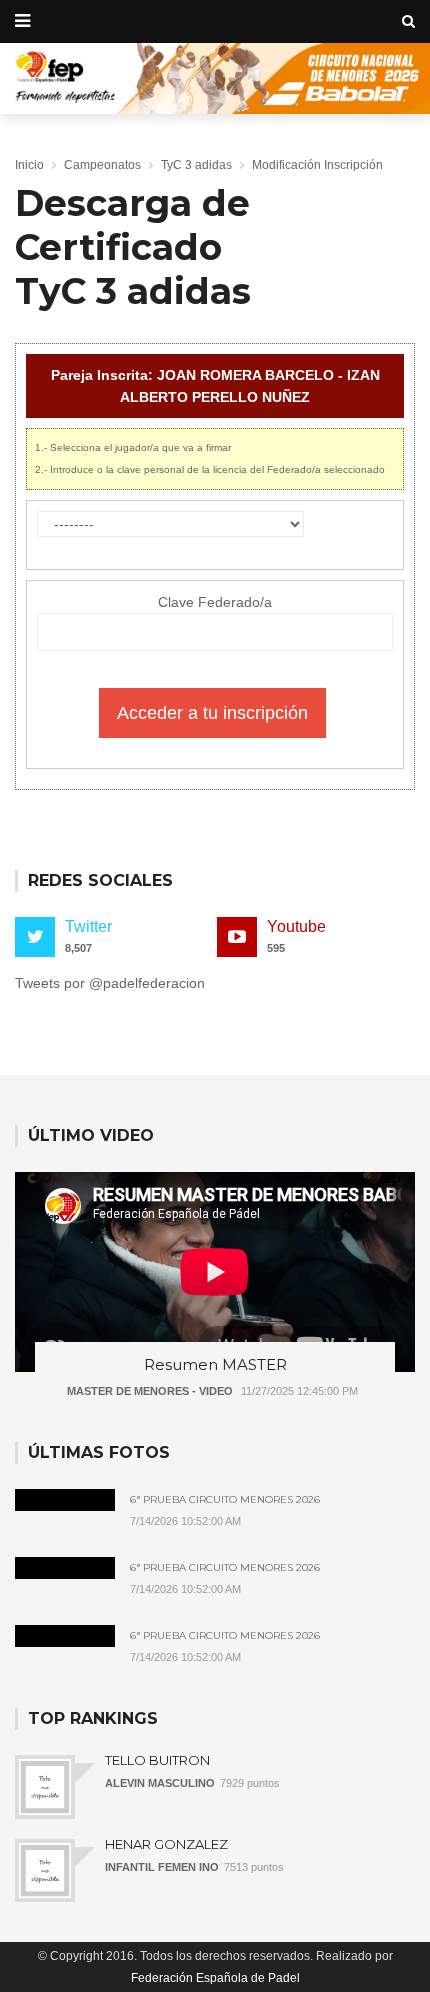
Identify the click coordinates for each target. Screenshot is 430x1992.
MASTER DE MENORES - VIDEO (150, 1391)
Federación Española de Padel (215, 1978)
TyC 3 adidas (196, 165)
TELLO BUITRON (157, 1760)
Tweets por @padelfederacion (110, 983)
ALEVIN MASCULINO (160, 1783)
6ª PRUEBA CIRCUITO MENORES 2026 (225, 1500)
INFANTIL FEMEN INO (162, 1867)
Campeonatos (102, 165)
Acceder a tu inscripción (212, 713)
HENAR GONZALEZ (166, 1844)
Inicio (29, 165)
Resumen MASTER (215, 1364)
